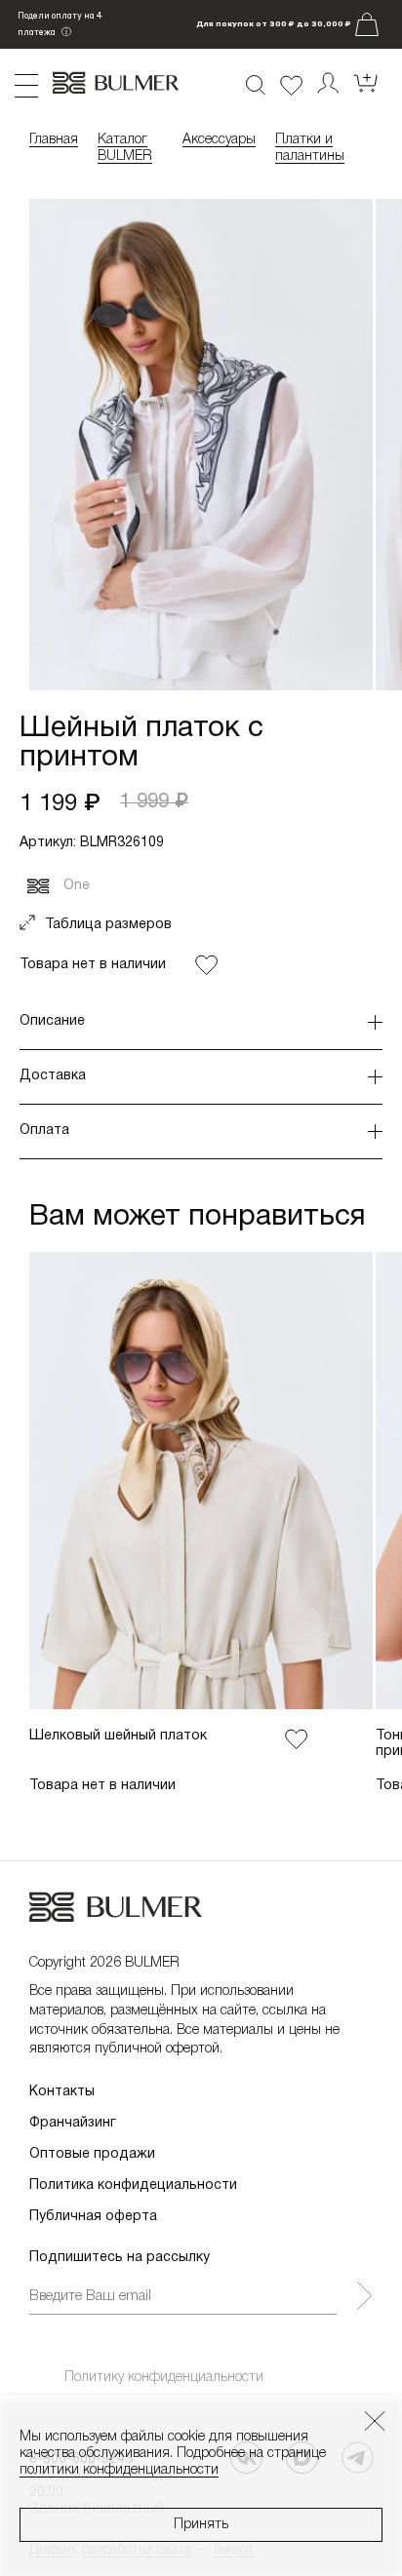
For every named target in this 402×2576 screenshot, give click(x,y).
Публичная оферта (93, 2217)
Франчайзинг (73, 2123)
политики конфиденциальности (119, 2470)
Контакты (62, 2092)
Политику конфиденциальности (164, 2378)
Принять (201, 2525)
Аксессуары (219, 140)
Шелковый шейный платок (118, 1736)
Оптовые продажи (92, 2154)
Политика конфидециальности (133, 2186)
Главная (54, 140)
